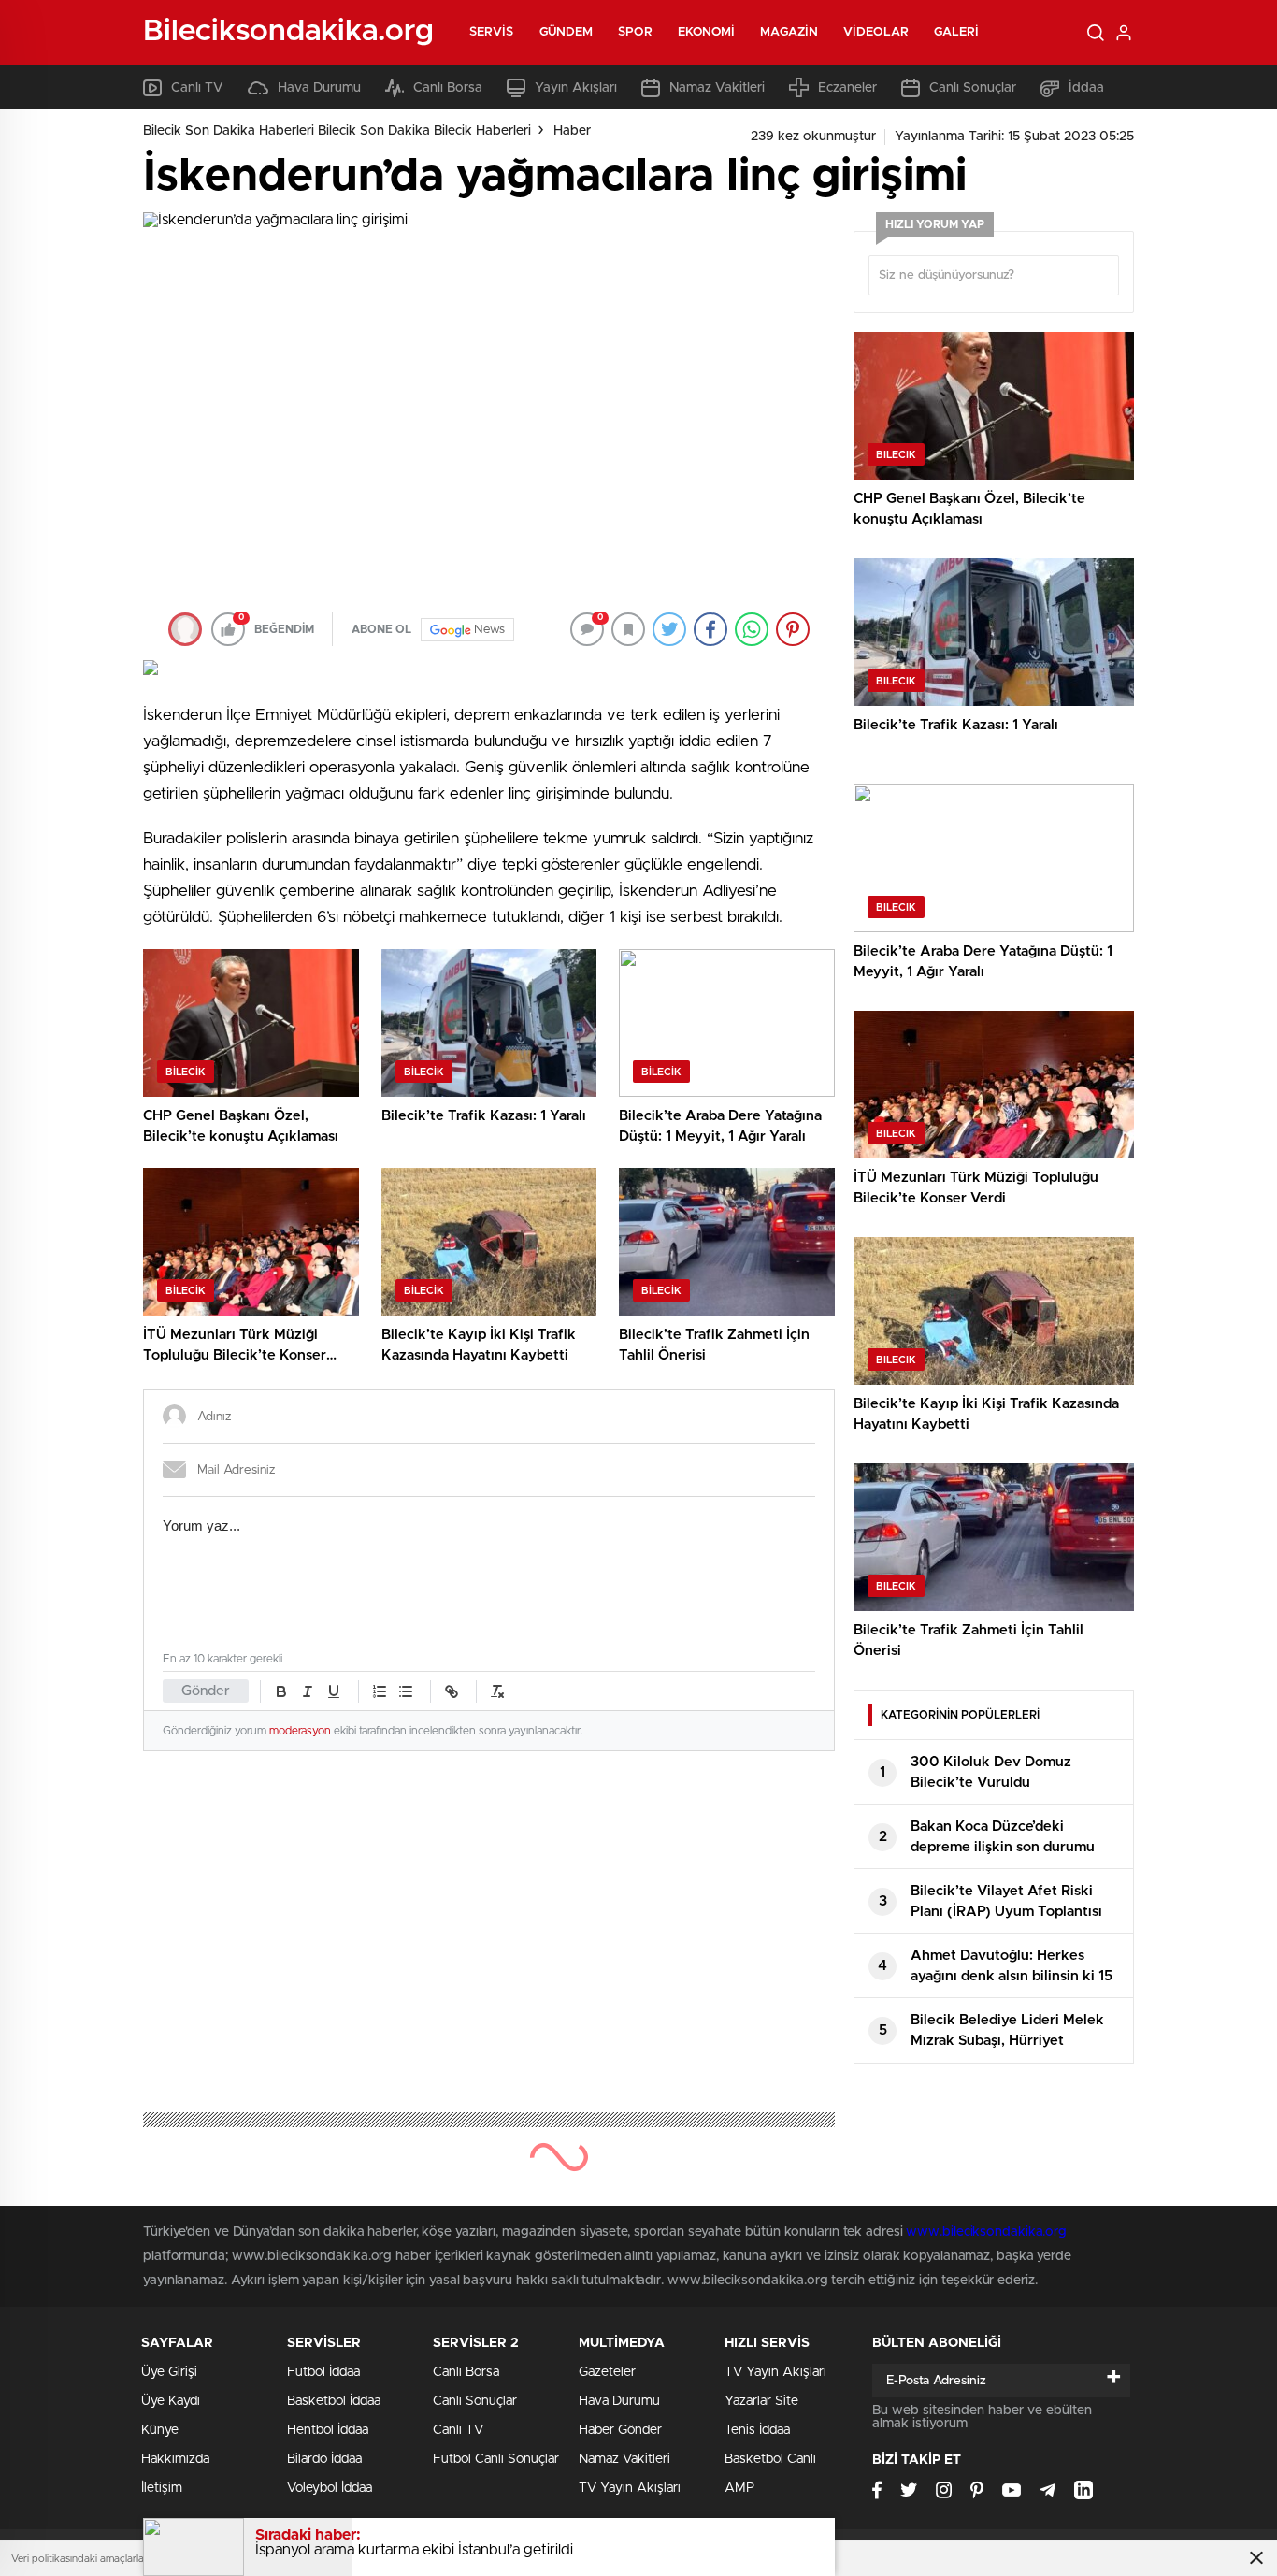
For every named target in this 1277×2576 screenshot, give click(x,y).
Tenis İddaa (757, 2430)
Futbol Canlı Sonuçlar (496, 2459)
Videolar (876, 32)
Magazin (789, 32)
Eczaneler (847, 88)
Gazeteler (607, 2372)
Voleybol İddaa (330, 2488)
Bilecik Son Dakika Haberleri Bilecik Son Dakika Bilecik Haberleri (337, 131)
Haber (572, 131)
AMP (739, 2488)
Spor (635, 32)
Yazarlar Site (761, 2401)
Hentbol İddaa (328, 2430)
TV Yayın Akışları (630, 2488)
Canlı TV (197, 88)
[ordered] (380, 1691)
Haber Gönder (620, 2430)
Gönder (206, 1691)
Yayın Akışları (576, 88)
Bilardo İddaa (324, 2459)
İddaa (1086, 88)
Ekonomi (707, 32)
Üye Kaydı (171, 2401)
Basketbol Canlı (770, 2459)
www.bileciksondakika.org (986, 2232)
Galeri (957, 32)
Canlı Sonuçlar (973, 88)
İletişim (162, 2488)
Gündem (567, 32)
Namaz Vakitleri (717, 88)
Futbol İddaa (323, 2372)
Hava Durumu (319, 88)
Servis (492, 32)
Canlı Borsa (448, 88)
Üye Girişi (169, 2372)
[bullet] (406, 1691)
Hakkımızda (175, 2459)
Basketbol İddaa (334, 2401)
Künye (160, 2430)
